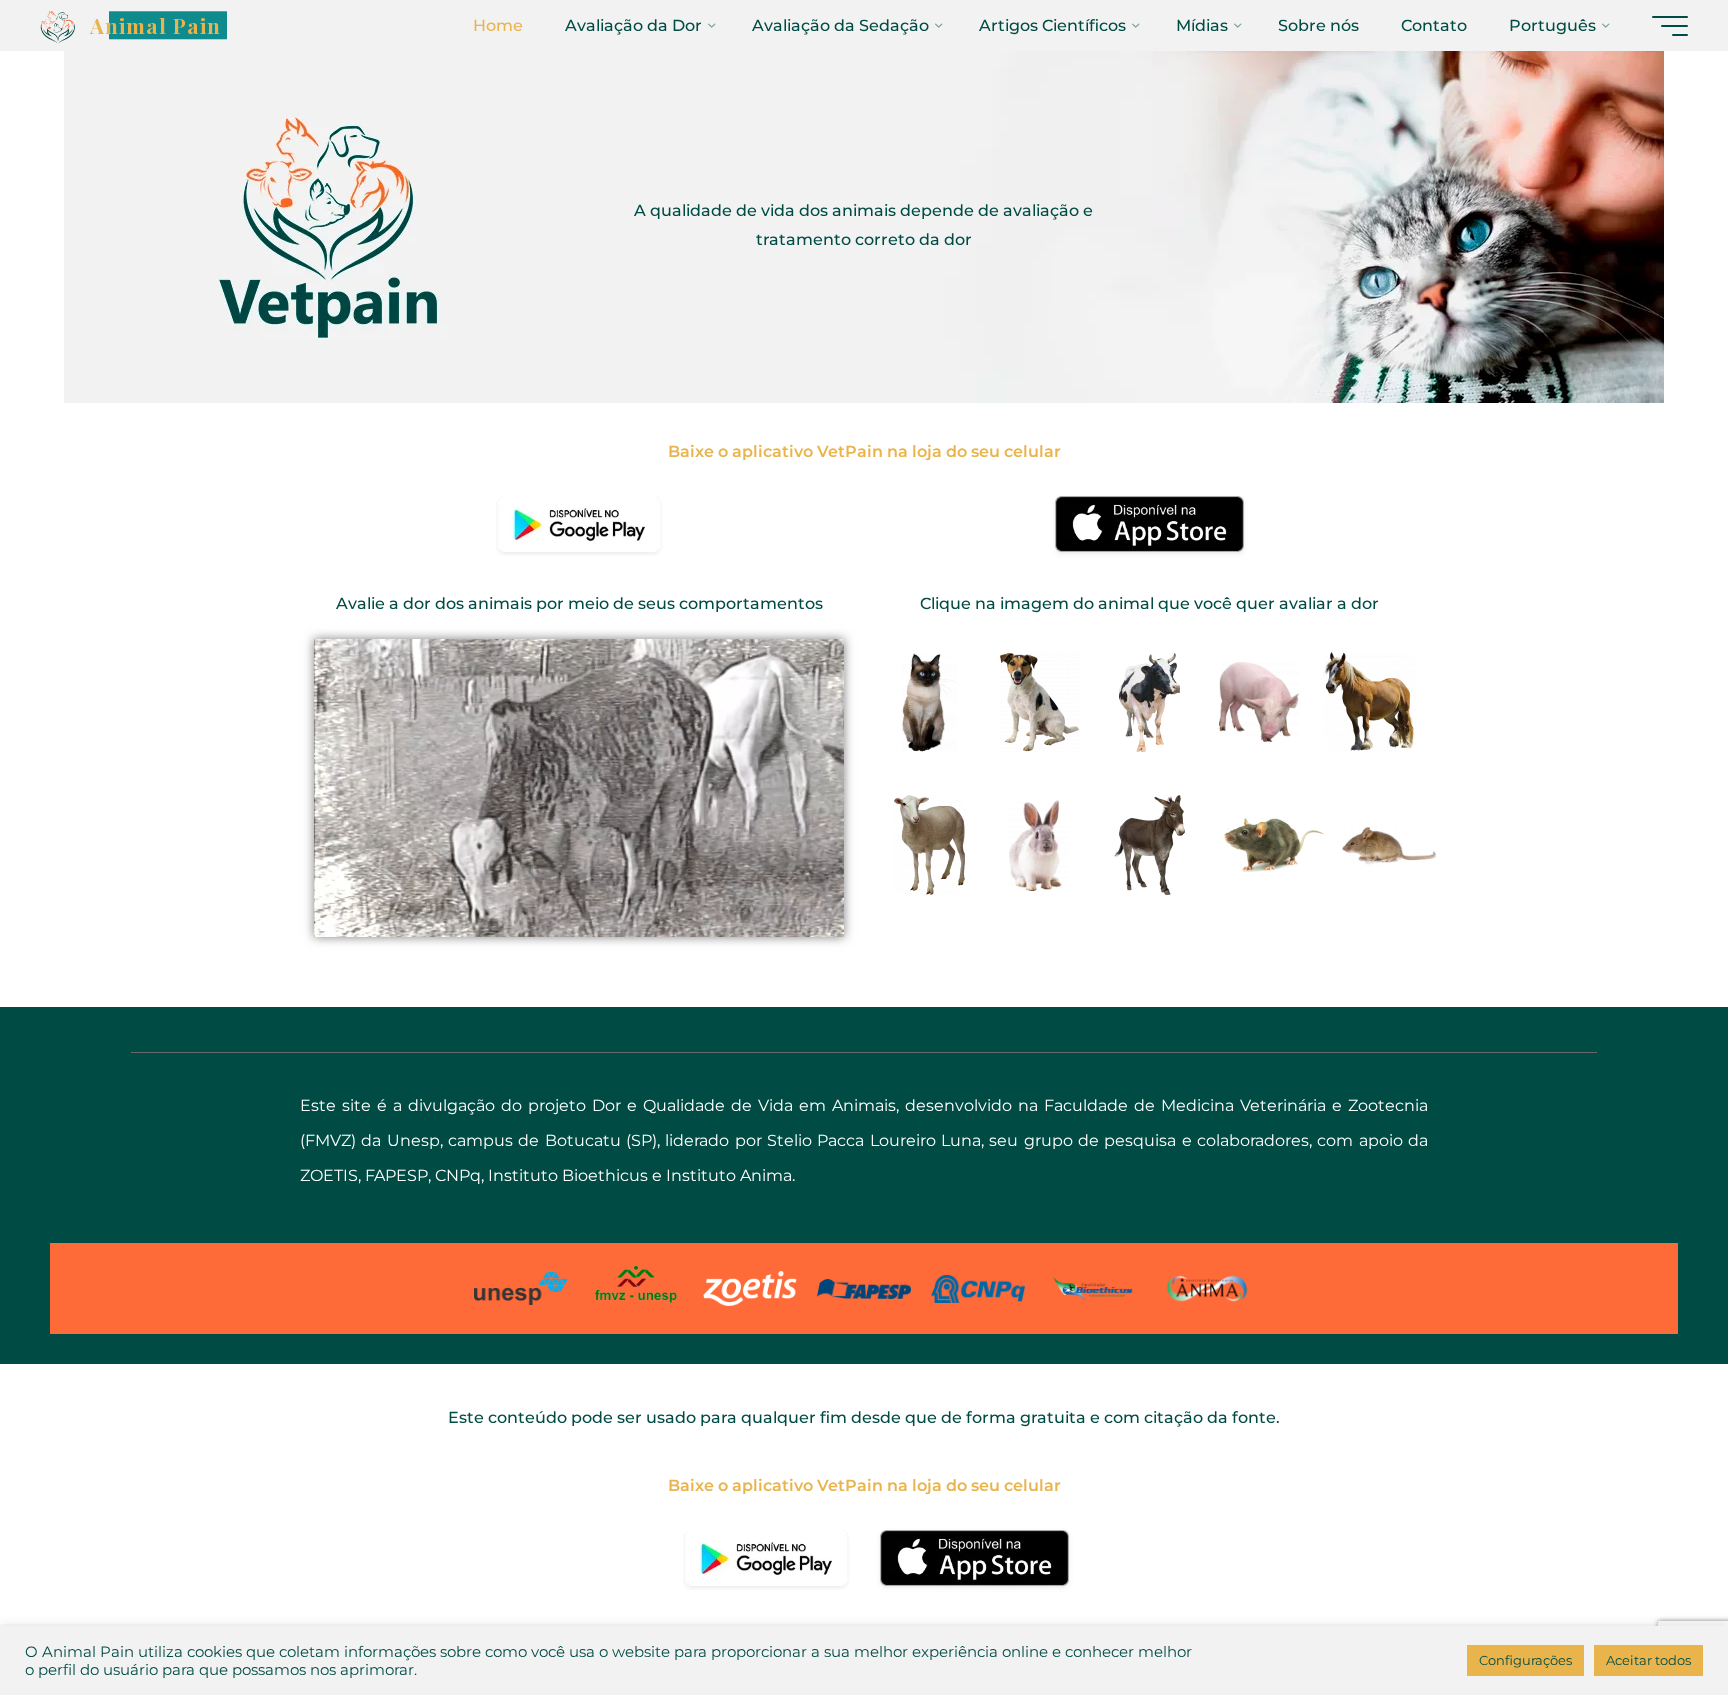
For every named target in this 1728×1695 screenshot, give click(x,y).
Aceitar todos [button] (1648, 1660)
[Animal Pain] (58, 25)
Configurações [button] (1525, 1660)
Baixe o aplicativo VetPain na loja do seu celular (864, 451)
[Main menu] (1670, 26)
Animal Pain (155, 25)
